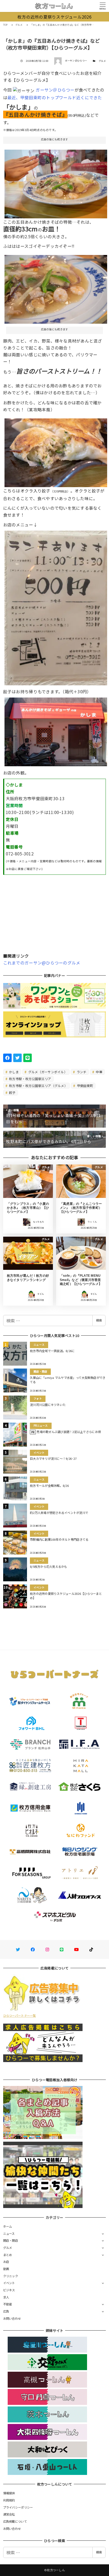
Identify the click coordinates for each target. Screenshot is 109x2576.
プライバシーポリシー (18, 2507)
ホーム (8, 2226)
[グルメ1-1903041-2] (56, 182)
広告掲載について (15, 2521)
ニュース (9, 2233)
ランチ (81, 1072)
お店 (6, 2262)
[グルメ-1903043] (56, 287)
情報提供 (9, 2493)
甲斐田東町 (85, 1086)
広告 (6, 2311)
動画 (6, 2269)
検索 (99, 1320)
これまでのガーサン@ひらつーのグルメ (42, 963)
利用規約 (9, 2500)
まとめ (8, 2255)
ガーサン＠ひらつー (55, 90)
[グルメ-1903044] (56, 451)
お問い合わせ (12, 2318)
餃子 (12, 1092)
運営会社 (9, 2514)
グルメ (102, 61)
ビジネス (9, 2290)
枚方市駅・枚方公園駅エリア (30, 1079)
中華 (99, 1072)
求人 (6, 2297)
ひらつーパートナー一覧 (20, 2015)
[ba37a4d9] (56, 730)
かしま (13, 1072)
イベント (9, 2283)
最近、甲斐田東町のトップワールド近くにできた (55, 97)
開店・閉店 (11, 2240)
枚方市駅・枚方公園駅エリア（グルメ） (38, 1086)
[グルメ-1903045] (56, 606)
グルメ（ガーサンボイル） (47, 1072)
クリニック (11, 2276)
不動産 (8, 2304)
